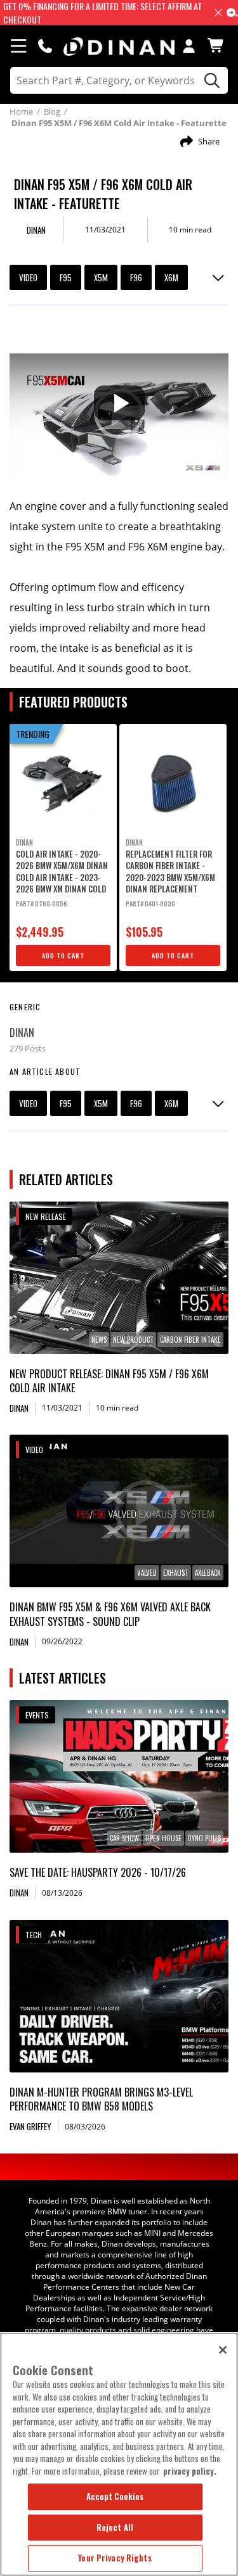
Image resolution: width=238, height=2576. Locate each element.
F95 (66, 277)
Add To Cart (63, 955)
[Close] (223, 2350)
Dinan (22, 1032)
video (28, 277)
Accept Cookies (115, 2496)
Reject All (115, 2527)
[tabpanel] (63, 847)
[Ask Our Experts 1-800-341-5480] (45, 46)
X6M (171, 277)
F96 (136, 277)
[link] (119, 1278)
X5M (101, 277)
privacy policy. (190, 2471)
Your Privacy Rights (115, 2558)
